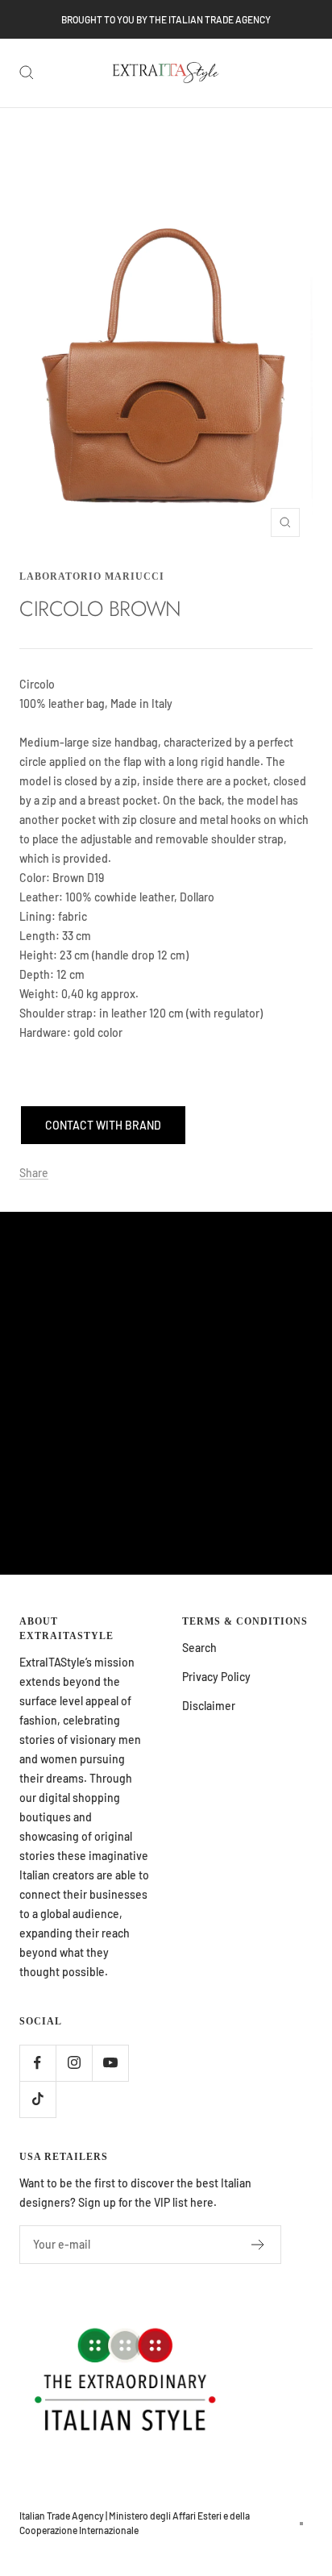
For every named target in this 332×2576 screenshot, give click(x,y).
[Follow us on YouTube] (110, 2063)
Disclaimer (209, 1706)
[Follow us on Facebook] (37, 2063)
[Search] (27, 73)
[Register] (258, 2245)
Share (34, 1173)
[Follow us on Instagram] (74, 2063)
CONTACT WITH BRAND (103, 1125)
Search (199, 1648)
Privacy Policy (216, 1677)
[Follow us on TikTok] (37, 2099)
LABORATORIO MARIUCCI (92, 576)
